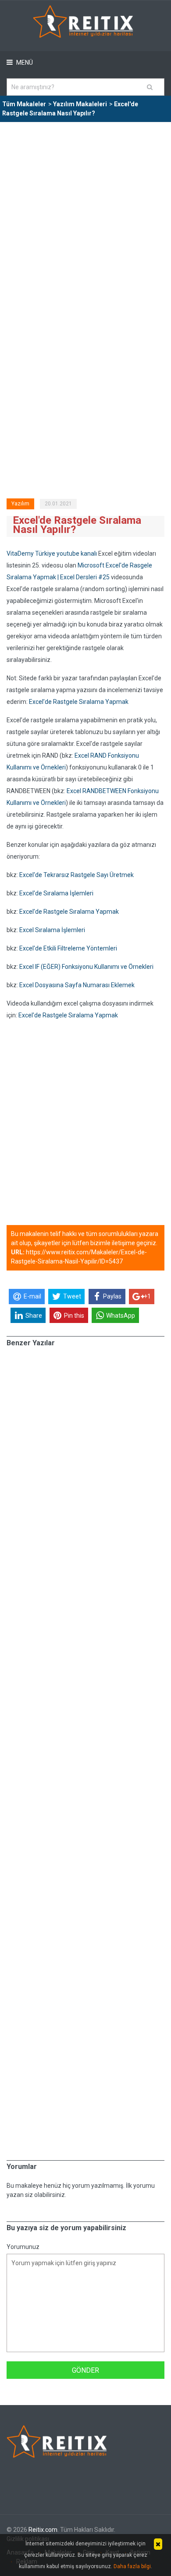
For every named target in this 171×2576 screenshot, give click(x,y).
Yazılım (20, 504)
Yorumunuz (23, 2247)
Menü (24, 63)
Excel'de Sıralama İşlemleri (56, 893)
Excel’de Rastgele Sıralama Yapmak (79, 702)
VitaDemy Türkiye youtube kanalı (52, 553)
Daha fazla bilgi (132, 2566)
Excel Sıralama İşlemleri (52, 930)
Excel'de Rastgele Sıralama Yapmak (68, 1015)
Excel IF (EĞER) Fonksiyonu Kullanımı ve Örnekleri (86, 967)
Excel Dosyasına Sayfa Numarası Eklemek (77, 985)
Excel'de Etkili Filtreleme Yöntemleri (68, 948)
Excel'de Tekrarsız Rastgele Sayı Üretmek (77, 875)
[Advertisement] (85, 212)
